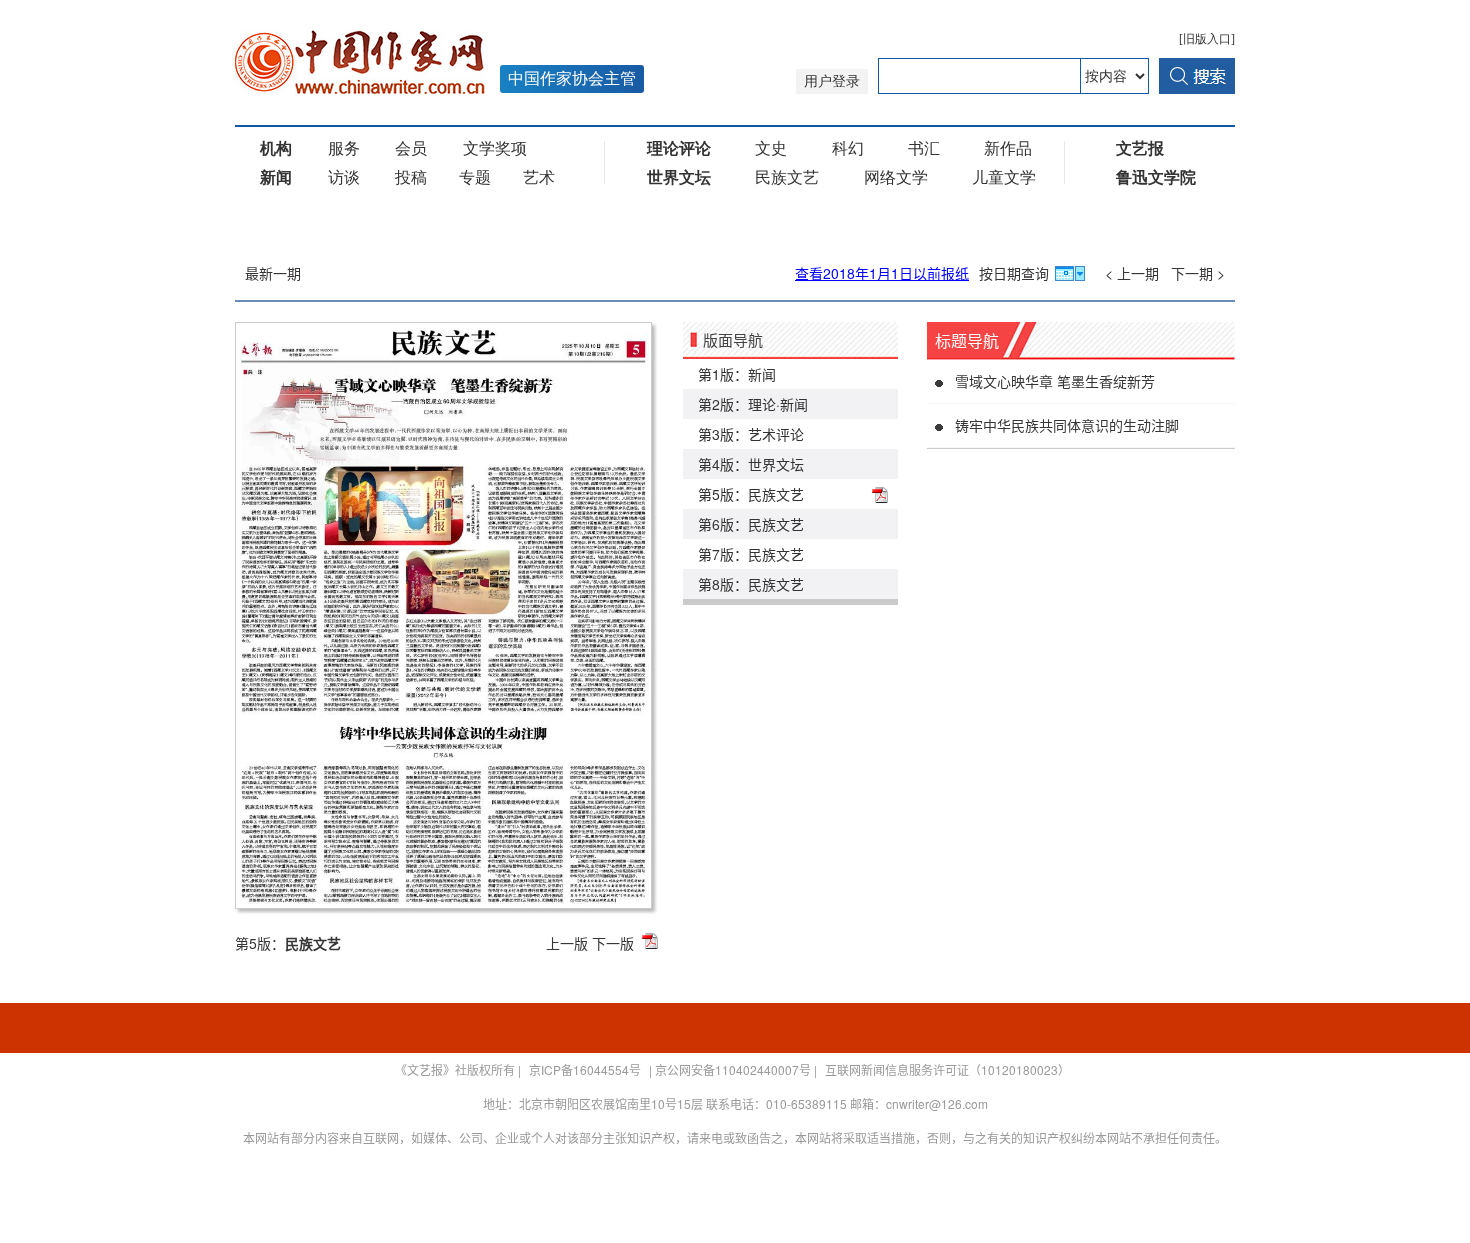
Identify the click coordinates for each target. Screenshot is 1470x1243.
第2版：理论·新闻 (753, 404)
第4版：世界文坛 (751, 464)
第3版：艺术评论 (751, 434)
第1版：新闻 (737, 374)
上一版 (567, 943)
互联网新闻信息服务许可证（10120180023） (947, 1069)
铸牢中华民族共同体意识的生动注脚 (1067, 425)
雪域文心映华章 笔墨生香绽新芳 (1055, 381)
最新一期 (273, 273)
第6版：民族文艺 (751, 524)
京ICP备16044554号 (585, 1069)
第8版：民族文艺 (751, 584)
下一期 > (1198, 273)
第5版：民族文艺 (751, 494)
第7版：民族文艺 (751, 554)
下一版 (613, 943)
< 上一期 (1132, 273)
